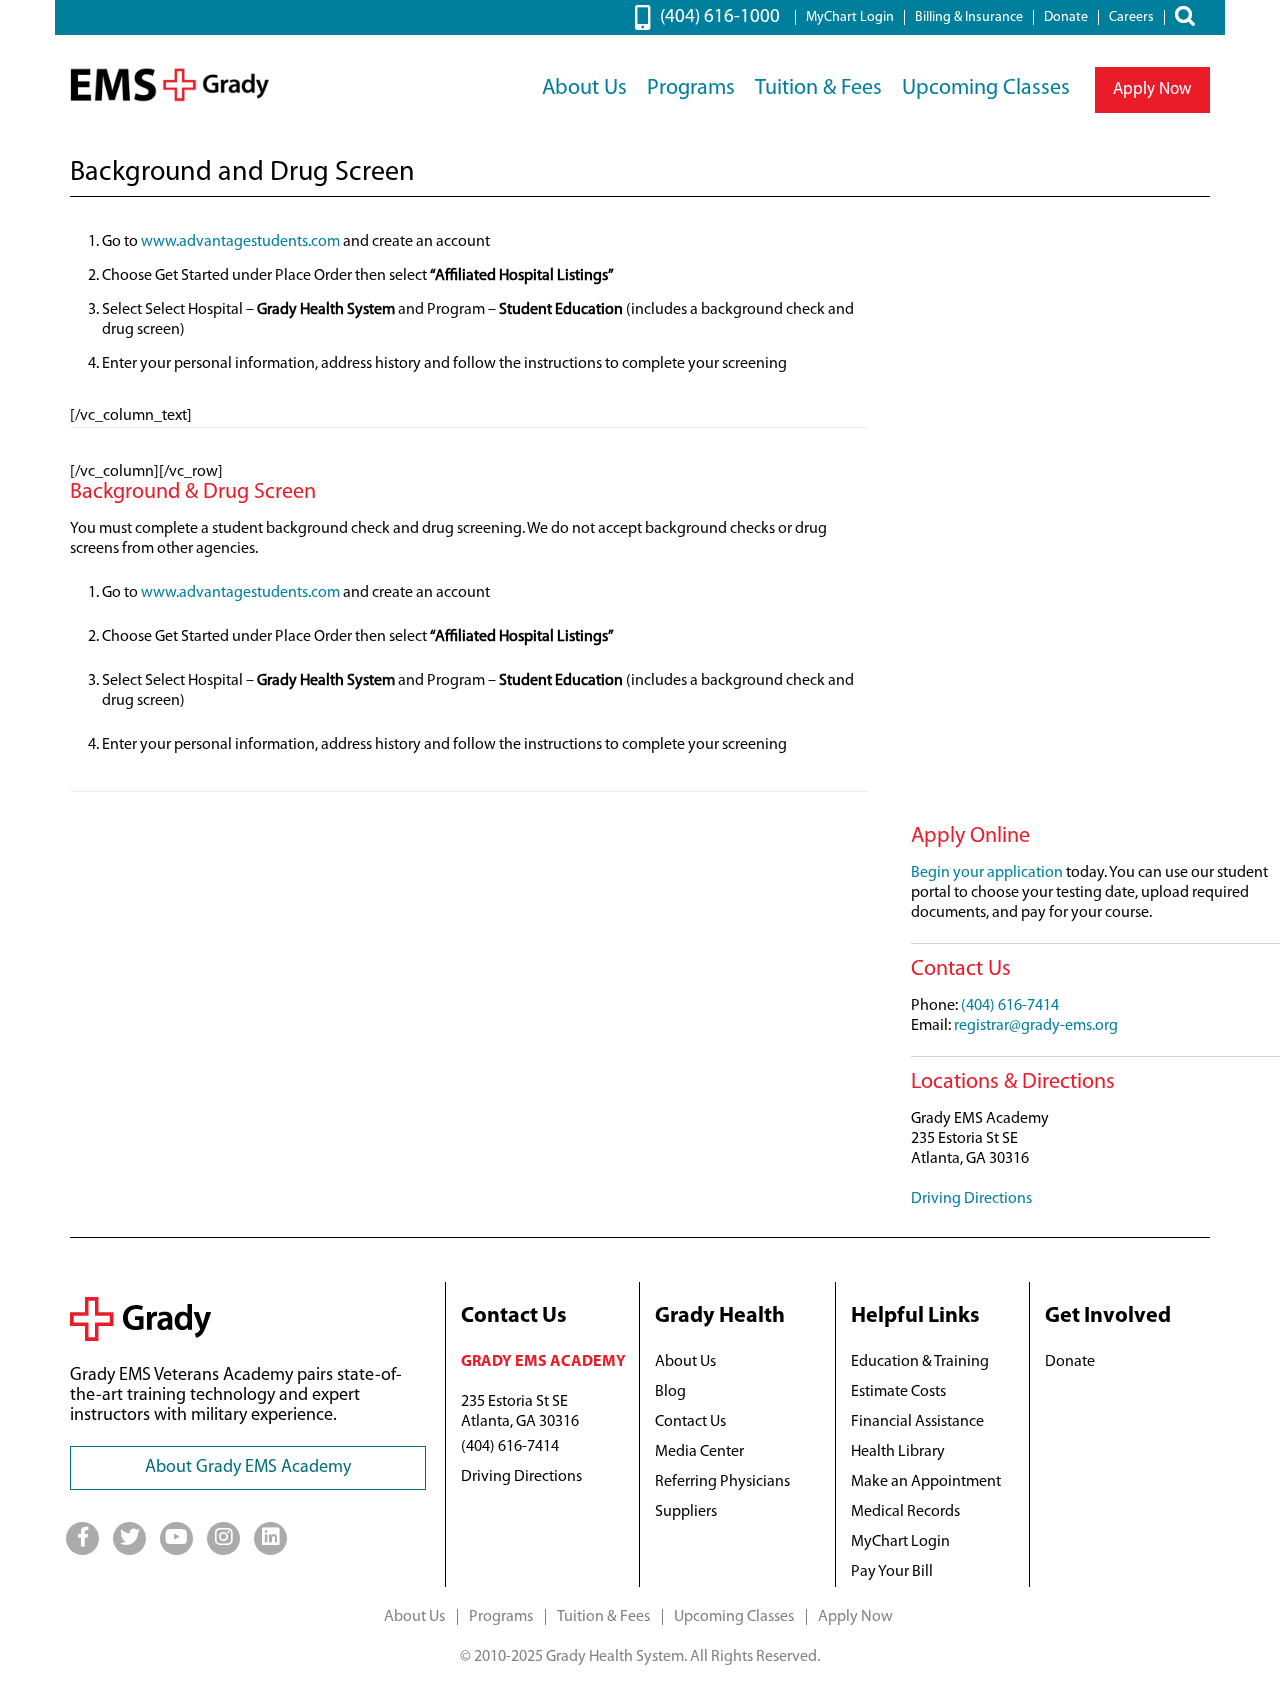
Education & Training (920, 1362)
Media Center (699, 1452)
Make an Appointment (926, 1482)
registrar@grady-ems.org (1036, 1026)
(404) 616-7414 (1010, 1006)
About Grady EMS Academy (248, 1468)
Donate (1066, 17)
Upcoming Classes (986, 89)
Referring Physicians (722, 1482)
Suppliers (686, 1512)
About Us (584, 89)
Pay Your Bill (892, 1572)
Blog (670, 1392)
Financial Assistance (917, 1422)
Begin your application (987, 873)
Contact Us (690, 1422)
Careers (1131, 17)
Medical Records (905, 1512)
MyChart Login (850, 17)
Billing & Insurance (969, 17)
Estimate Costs (898, 1392)
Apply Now (1152, 89)
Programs (691, 89)
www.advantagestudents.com (239, 242)
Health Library (898, 1452)
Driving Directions (971, 1199)
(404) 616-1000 (720, 17)
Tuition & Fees (818, 89)
